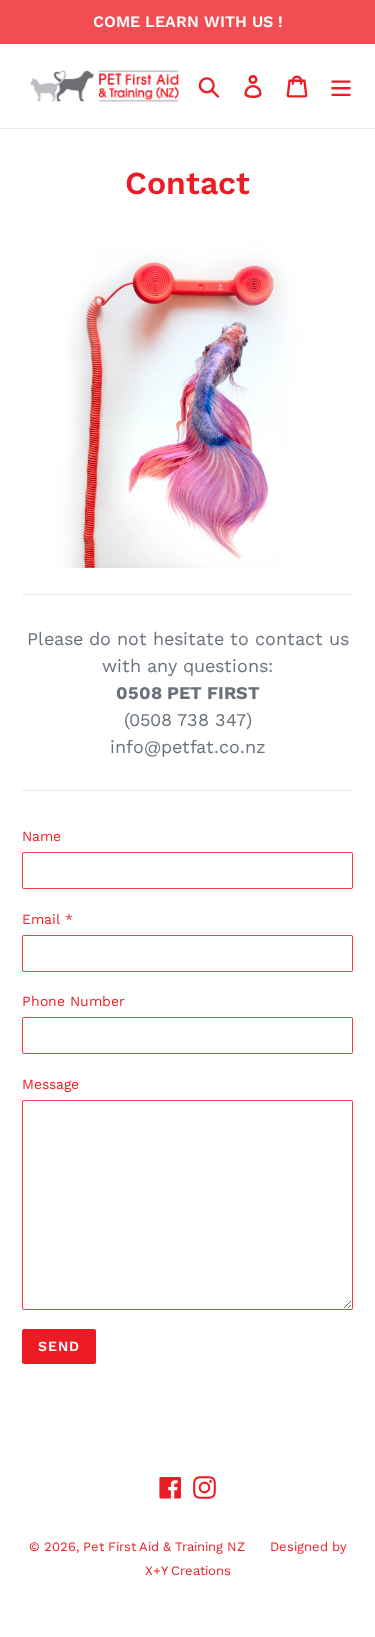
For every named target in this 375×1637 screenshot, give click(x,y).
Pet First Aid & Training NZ (164, 1546)
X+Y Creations (188, 1570)
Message (50, 1084)
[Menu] (341, 86)
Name (41, 836)
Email (47, 919)
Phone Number (73, 1001)
